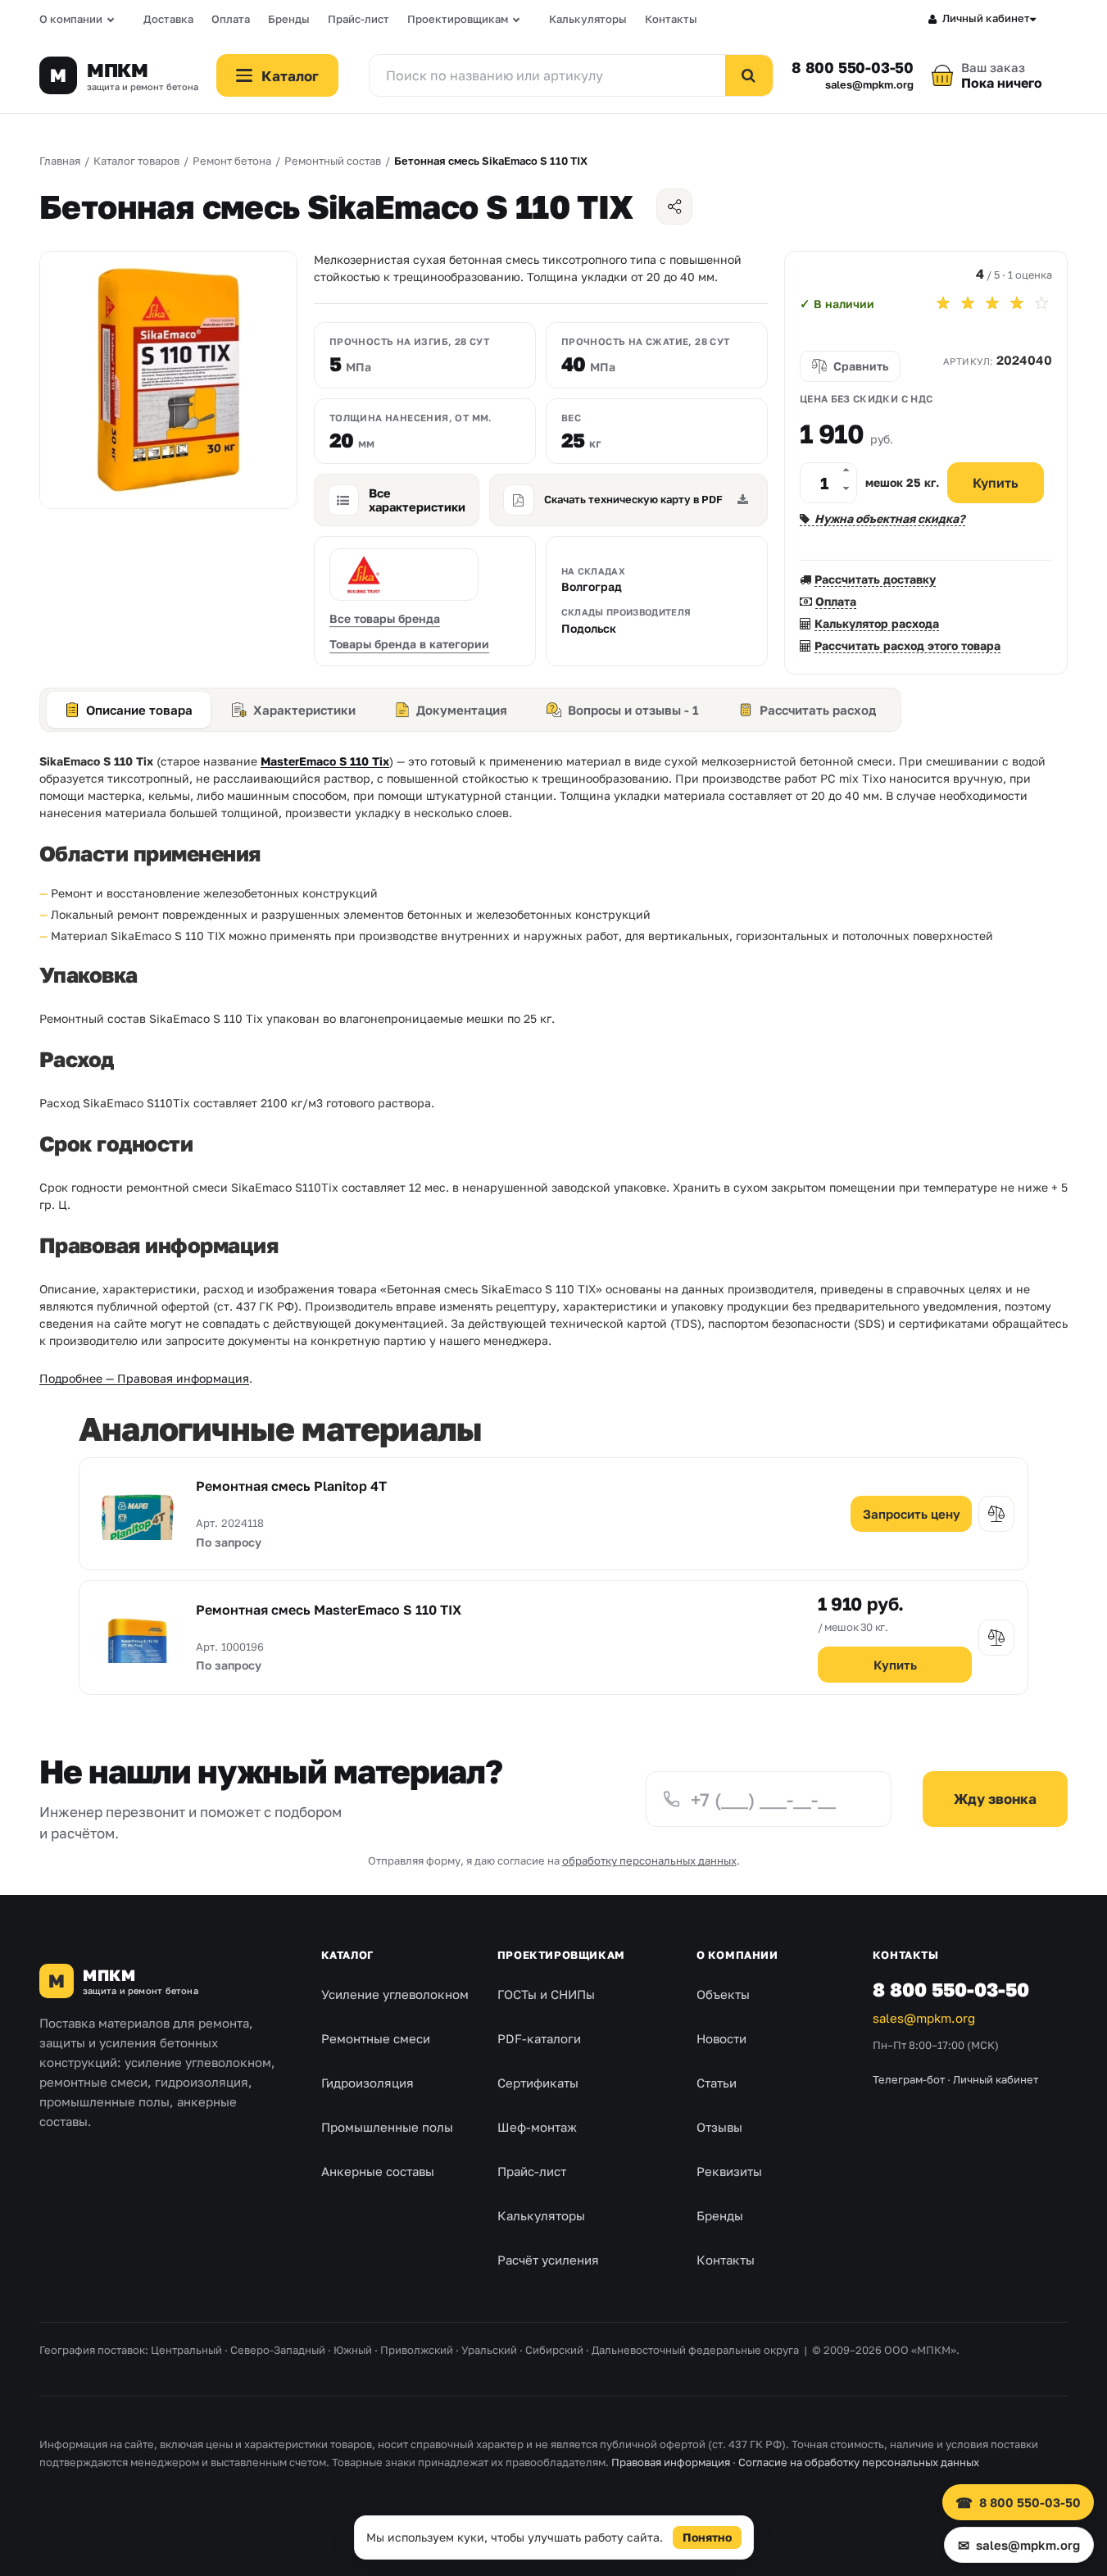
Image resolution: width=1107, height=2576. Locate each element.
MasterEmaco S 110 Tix (325, 761)
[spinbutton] (828, 483)
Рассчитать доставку (875, 579)
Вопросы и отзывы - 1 (633, 710)
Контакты (671, 19)
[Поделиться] (674, 207)
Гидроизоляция (367, 2083)
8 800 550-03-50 (853, 67)
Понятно (707, 2537)
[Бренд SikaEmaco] (404, 575)
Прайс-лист (358, 19)
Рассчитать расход (818, 710)
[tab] (129, 710)
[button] (846, 473)
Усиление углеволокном (395, 1994)
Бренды (289, 19)
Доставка (168, 19)
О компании (71, 19)
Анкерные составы (378, 2171)
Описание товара (139, 710)
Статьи (717, 2083)
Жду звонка (995, 1799)
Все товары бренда (385, 618)
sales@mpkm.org (869, 85)
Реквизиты (729, 2171)
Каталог (347, 1955)
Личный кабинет (986, 18)
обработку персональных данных (649, 1860)
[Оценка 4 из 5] (1017, 303)
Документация (462, 710)
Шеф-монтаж (537, 2127)
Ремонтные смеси (376, 2038)
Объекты (723, 1994)
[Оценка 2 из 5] (968, 303)
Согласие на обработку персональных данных (859, 2462)
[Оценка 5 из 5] (1041, 303)
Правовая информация (671, 2462)
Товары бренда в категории (409, 644)
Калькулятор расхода (877, 623)
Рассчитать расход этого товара (907, 645)
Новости (721, 2038)
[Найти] (749, 75)
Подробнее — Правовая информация (144, 1378)
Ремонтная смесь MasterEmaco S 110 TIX (329, 1610)
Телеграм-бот (909, 2079)
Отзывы (719, 2127)
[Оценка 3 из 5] (992, 303)
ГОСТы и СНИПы (546, 1994)
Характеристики (304, 710)
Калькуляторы (588, 19)
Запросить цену (912, 1514)
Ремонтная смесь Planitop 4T (291, 1486)
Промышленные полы (387, 2127)
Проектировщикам (458, 19)
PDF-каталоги (539, 2038)
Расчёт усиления (548, 2260)
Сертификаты (538, 2083)
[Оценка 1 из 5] (943, 303)
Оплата (231, 19)
